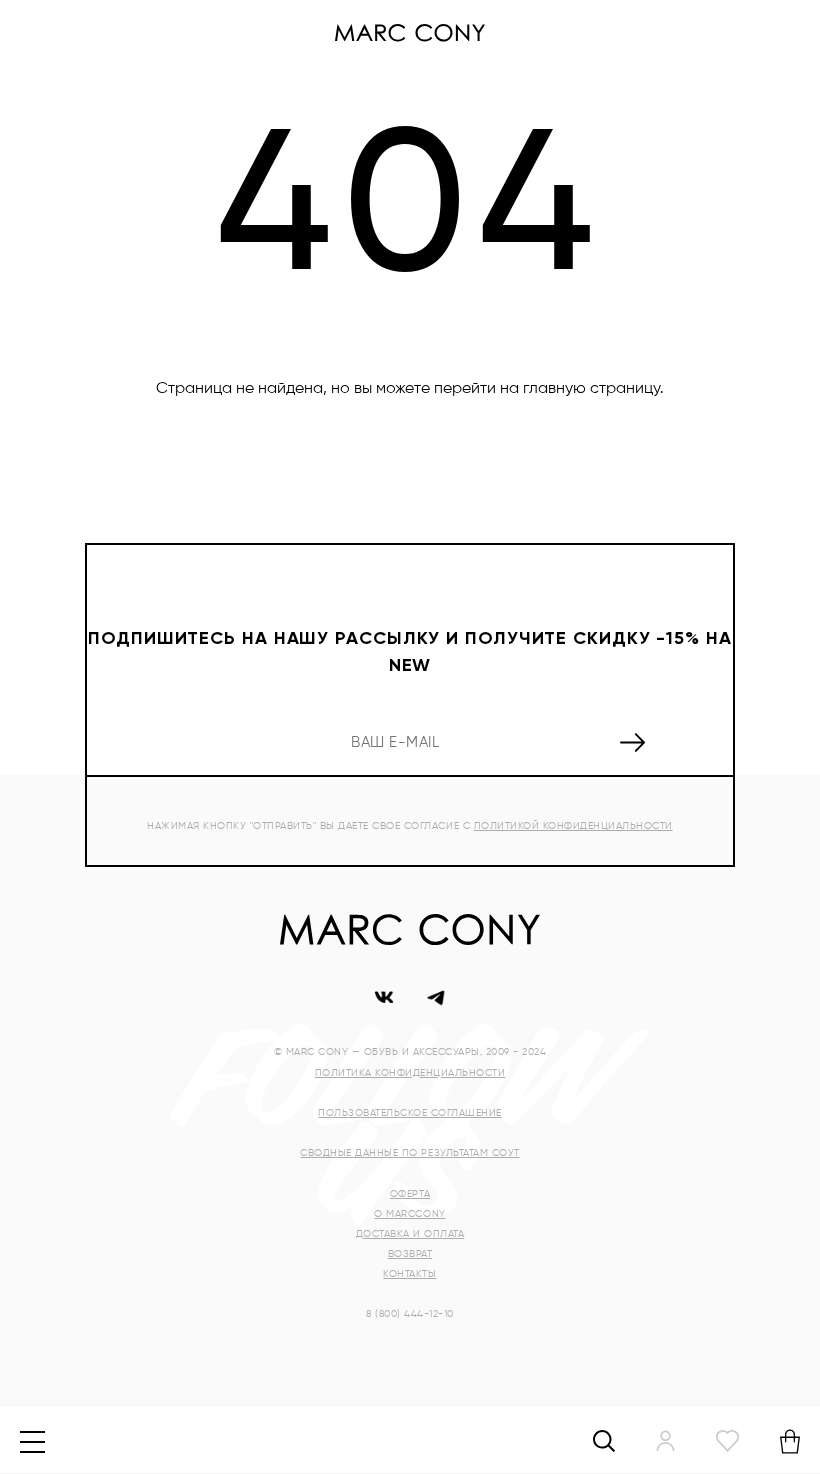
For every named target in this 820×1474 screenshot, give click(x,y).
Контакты (409, 1274)
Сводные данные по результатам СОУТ (409, 1153)
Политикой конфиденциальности (573, 826)
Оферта (410, 1194)
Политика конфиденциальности (410, 1073)
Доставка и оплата (410, 1234)
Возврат (410, 1254)
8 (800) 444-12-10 (410, 1314)
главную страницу (591, 389)
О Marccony (409, 1214)
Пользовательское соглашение (410, 1113)
